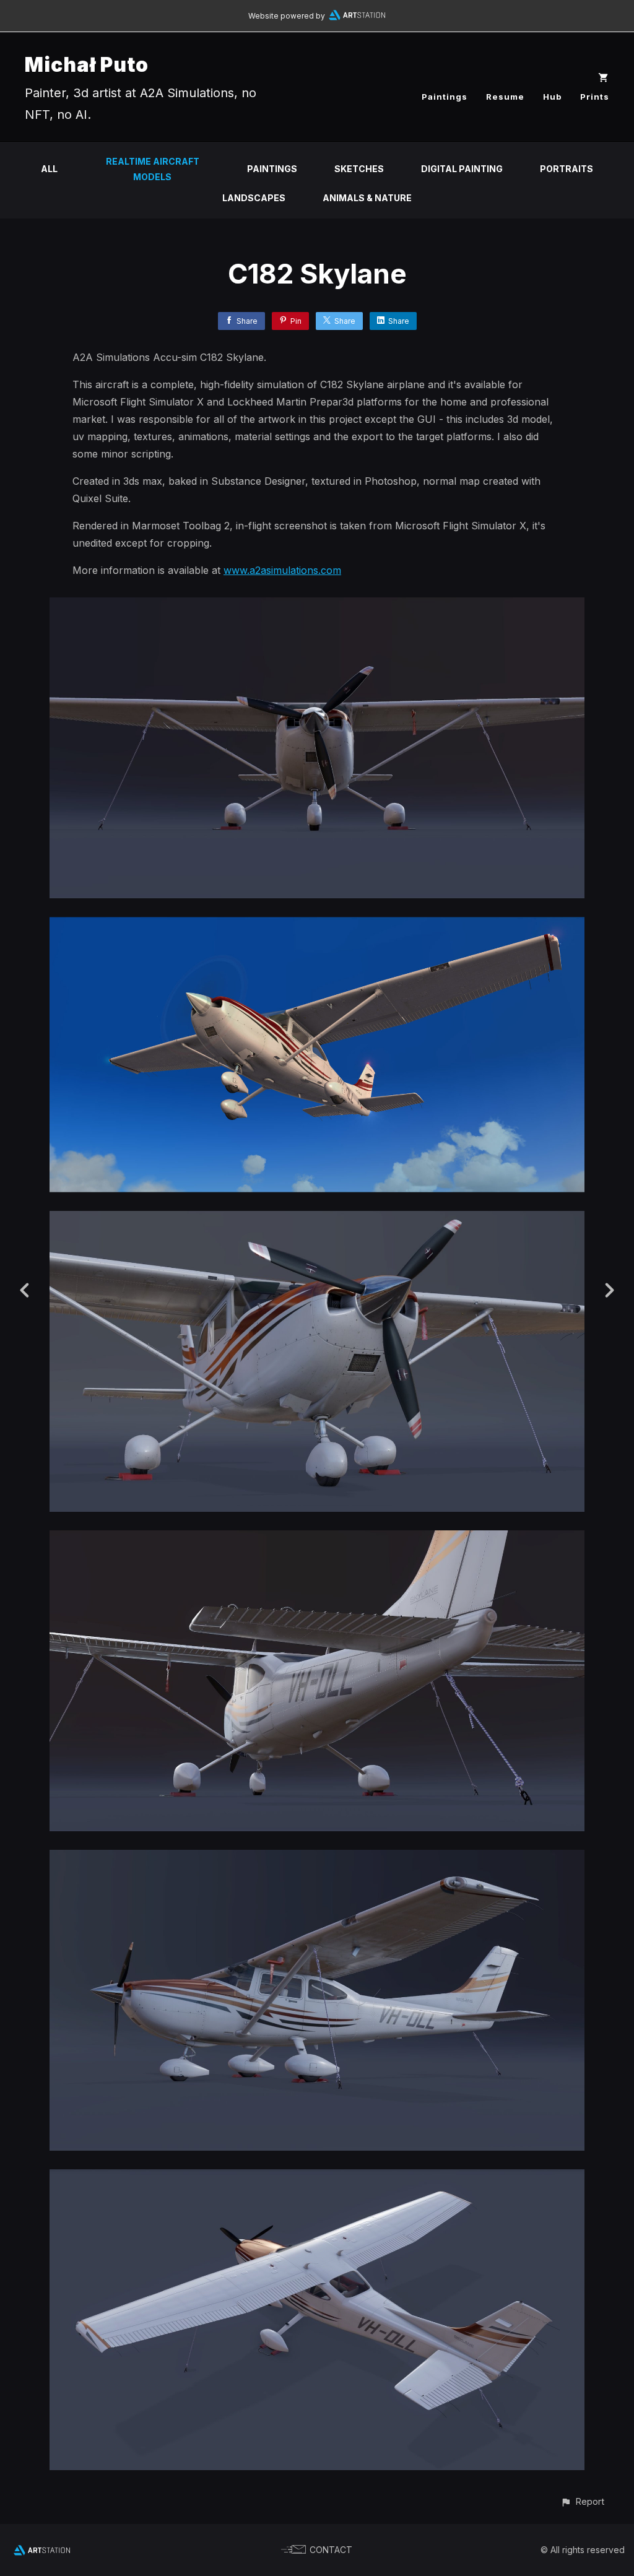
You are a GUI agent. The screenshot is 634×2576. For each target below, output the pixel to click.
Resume (505, 97)
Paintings (445, 97)
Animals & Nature (367, 198)
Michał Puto (87, 65)
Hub (552, 97)
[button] (582, 2501)
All (49, 169)
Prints (595, 97)
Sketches (359, 169)
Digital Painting (462, 169)
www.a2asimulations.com (282, 570)
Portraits (567, 169)
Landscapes (254, 198)
